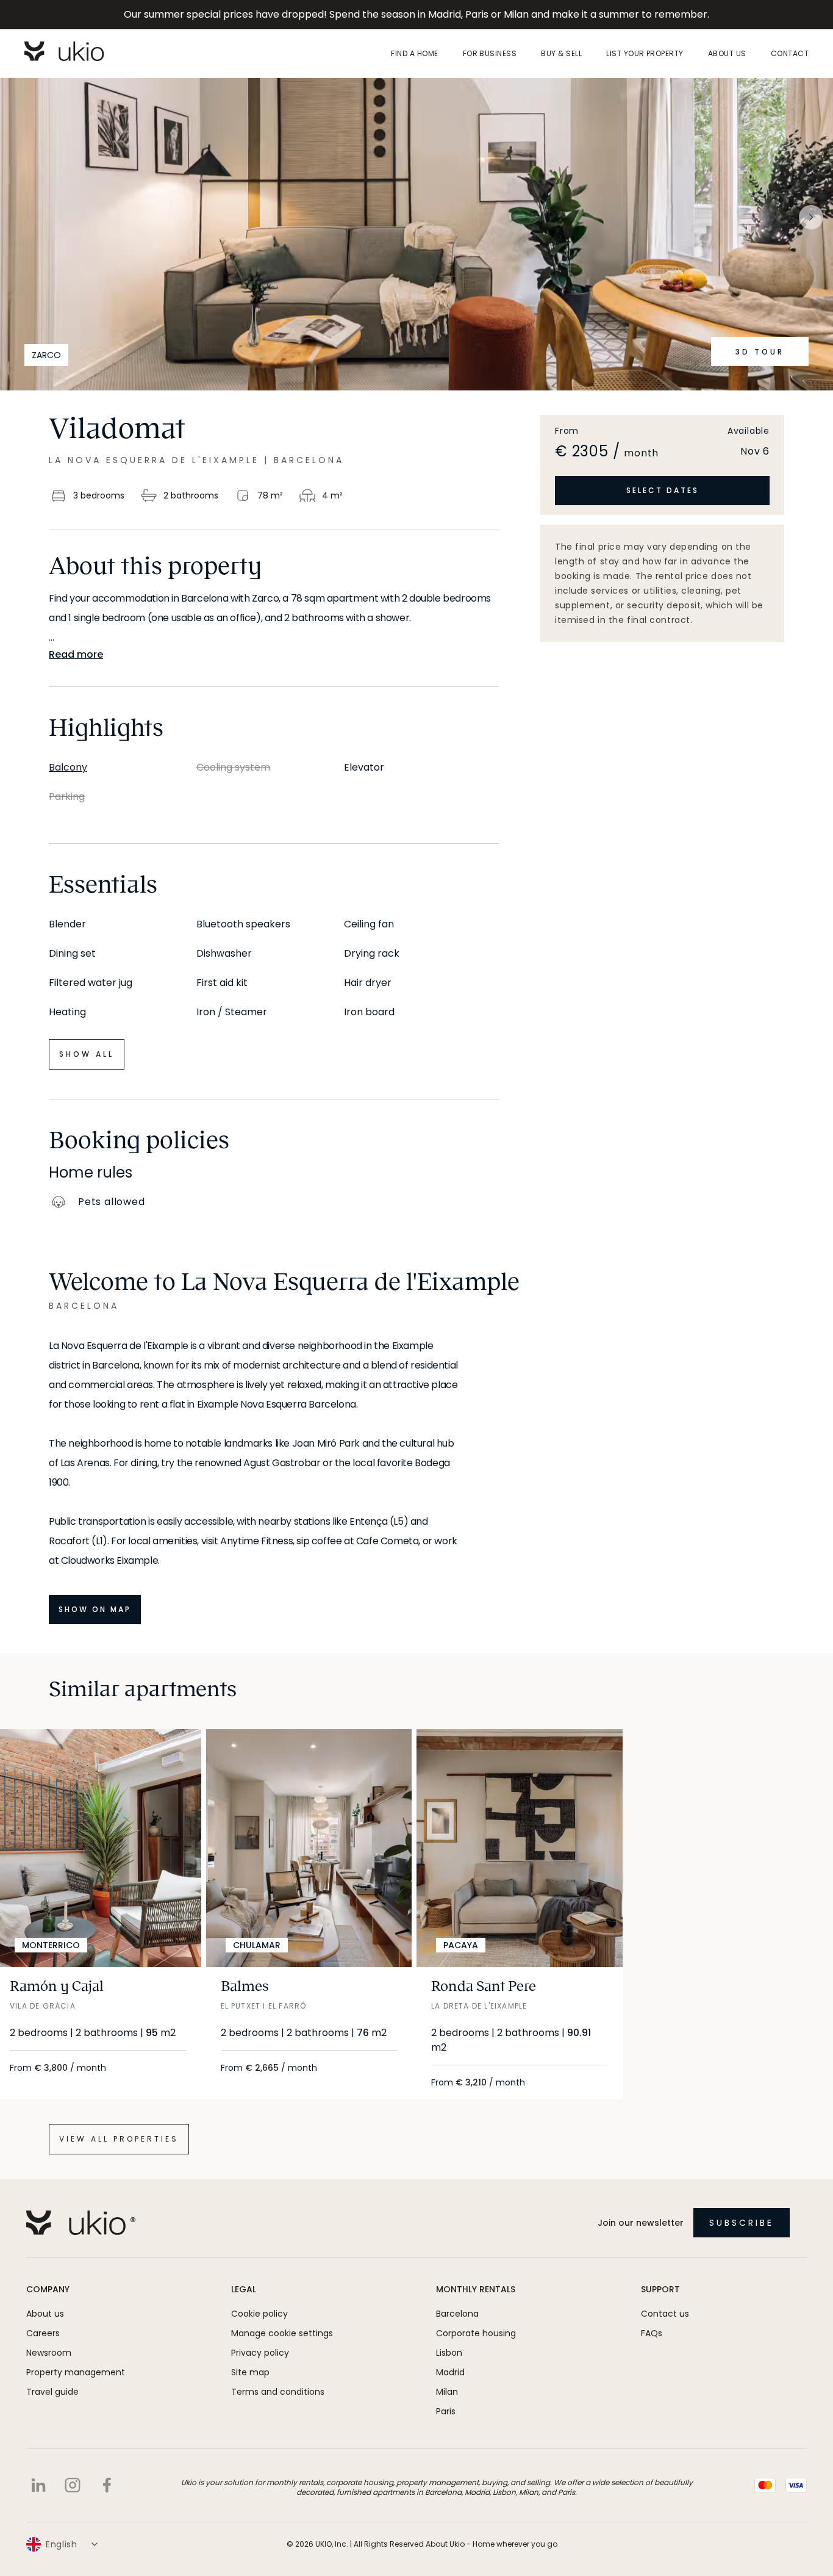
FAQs (652, 2333)
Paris (446, 2411)
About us (727, 54)
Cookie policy (259, 2314)
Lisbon (449, 2353)
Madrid (450, 2372)
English (62, 2544)
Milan (447, 2392)
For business (490, 54)
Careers (43, 2333)
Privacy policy (260, 2353)
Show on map (95, 1609)
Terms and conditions (278, 2392)
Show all (87, 1054)
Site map (250, 2372)
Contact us (665, 2314)
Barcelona (457, 2314)
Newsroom (49, 2353)
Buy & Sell (561, 54)
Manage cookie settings (282, 2333)
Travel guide (52, 2392)
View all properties (119, 2139)
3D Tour (760, 352)
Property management (76, 2372)
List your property (645, 54)
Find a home (414, 54)
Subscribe (742, 2223)
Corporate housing (476, 2333)
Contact (790, 54)
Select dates (663, 490)
